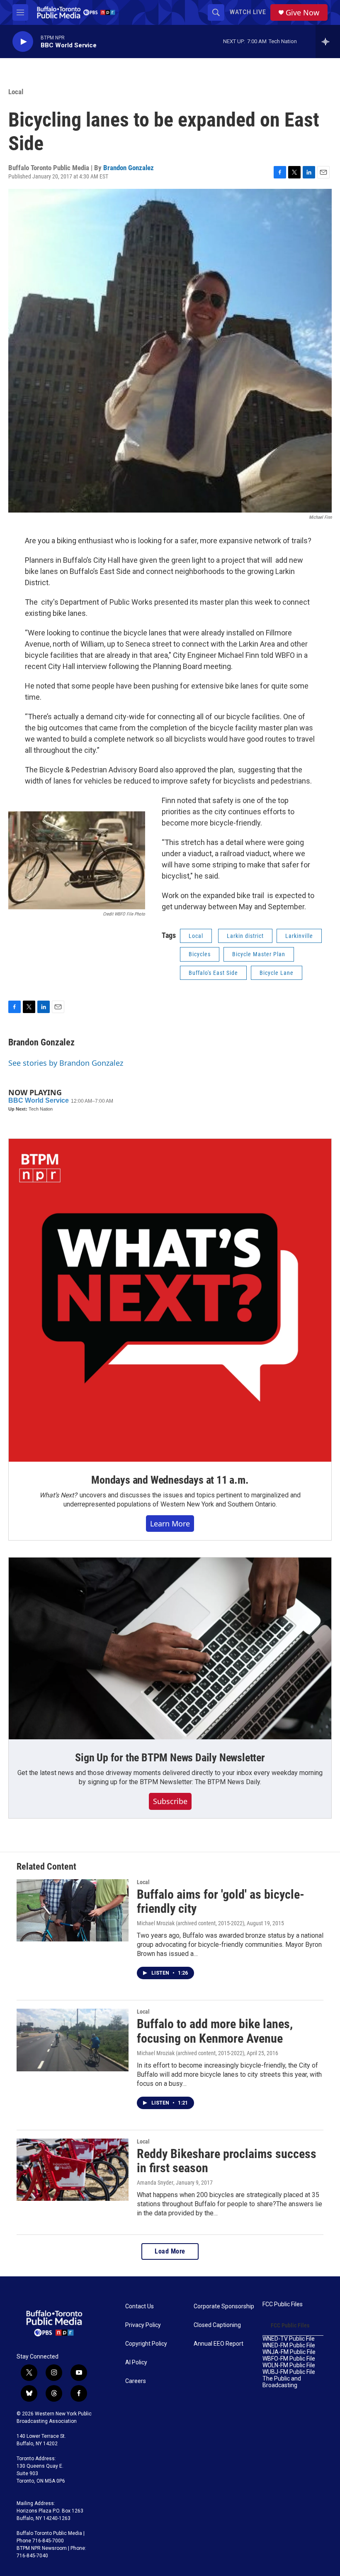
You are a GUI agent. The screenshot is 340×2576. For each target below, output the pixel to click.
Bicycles (200, 954)
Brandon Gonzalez (129, 168)
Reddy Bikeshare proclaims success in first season (227, 2161)
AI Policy (136, 2362)
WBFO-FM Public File (289, 2359)
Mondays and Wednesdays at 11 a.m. (170, 1480)
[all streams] (328, 42)
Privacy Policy (143, 2325)
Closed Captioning (217, 2325)
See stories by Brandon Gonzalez (66, 1063)
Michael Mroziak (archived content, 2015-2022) (191, 1923)
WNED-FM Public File (289, 2345)
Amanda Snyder (155, 2183)
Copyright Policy (146, 2344)
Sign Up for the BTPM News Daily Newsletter (170, 1758)
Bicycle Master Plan (259, 954)
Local (16, 92)
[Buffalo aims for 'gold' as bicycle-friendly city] (73, 1910)
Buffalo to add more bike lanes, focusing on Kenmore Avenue (215, 2031)
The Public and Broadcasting (282, 2382)
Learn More (170, 1524)
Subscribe (170, 1801)
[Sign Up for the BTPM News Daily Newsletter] (170, 1648)
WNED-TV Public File (289, 2339)
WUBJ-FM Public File (289, 2372)
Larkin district (245, 936)
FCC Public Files (283, 2304)
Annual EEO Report (219, 2344)
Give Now (302, 13)
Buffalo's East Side (213, 973)
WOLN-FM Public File (289, 2365)
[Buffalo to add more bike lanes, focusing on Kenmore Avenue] (73, 2040)
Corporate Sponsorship (224, 2306)
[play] (23, 42)
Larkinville (299, 936)
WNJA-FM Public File (289, 2352)
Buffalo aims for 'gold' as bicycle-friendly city (221, 1902)
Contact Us (140, 2306)
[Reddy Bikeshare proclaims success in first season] (73, 2170)
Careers (136, 2381)
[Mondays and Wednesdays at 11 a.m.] (170, 1300)
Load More (170, 2251)
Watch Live (248, 12)
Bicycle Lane (277, 973)
